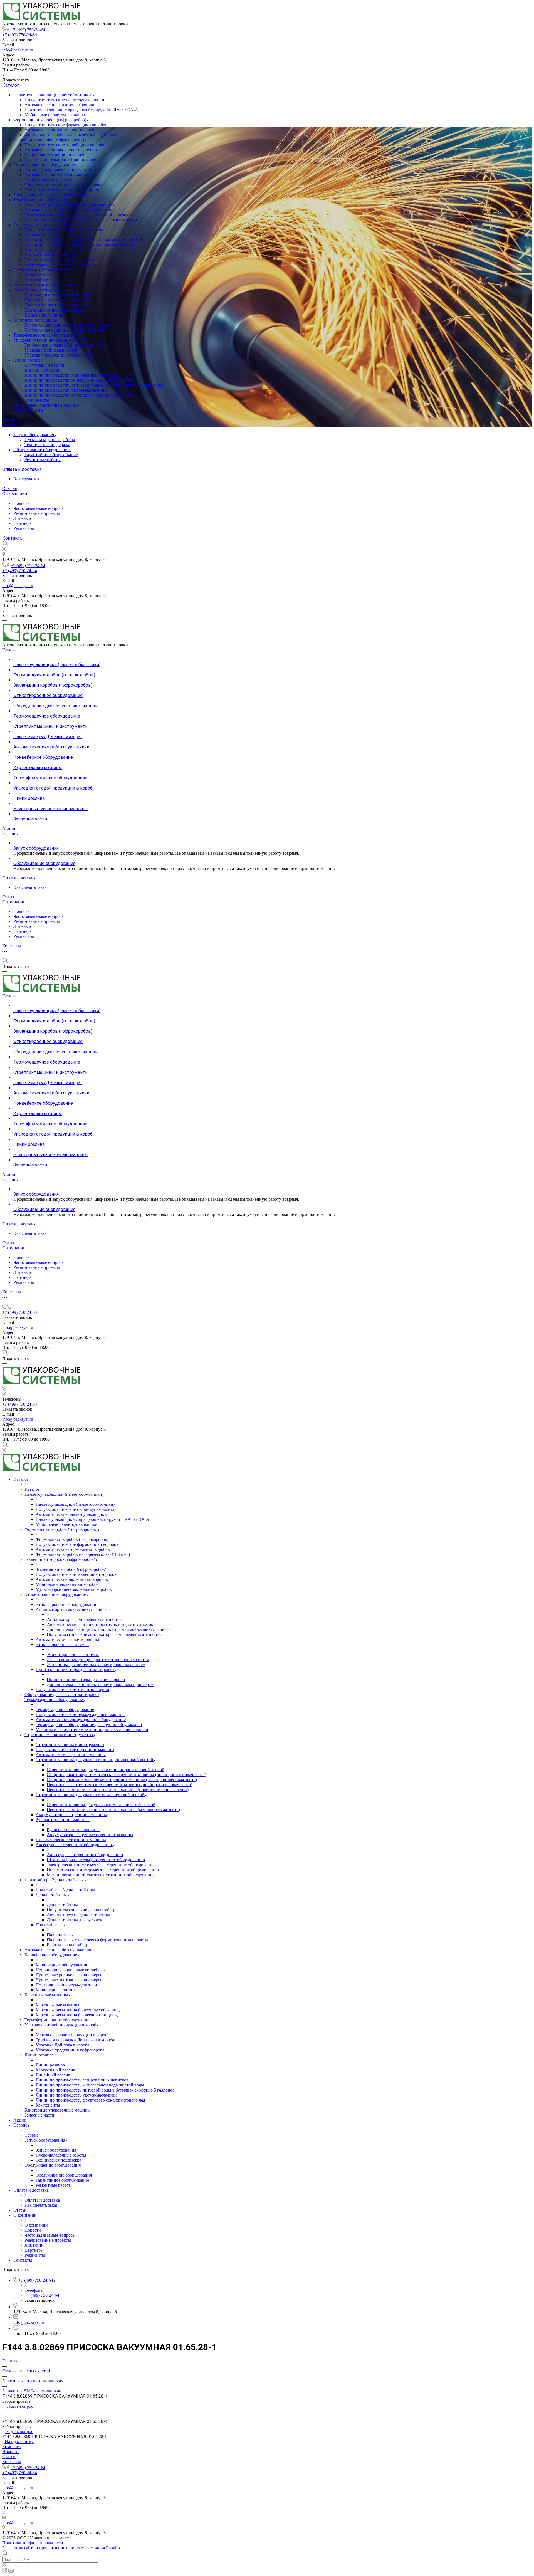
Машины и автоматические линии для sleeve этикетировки (81, 220)
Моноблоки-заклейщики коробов (56, 155)
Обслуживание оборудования (42, 450)
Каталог (11, 85)
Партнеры (23, 523)
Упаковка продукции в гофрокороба (59, 355)
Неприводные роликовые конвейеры (60, 295)
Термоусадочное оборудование (43, 200)
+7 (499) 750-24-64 (28, 30)
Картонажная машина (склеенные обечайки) (67, 325)
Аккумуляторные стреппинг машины (60, 250)
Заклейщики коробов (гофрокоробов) (49, 140)
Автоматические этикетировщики (57, 175)
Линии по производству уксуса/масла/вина (65, 390)
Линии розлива (29, 360)
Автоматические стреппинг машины (60, 235)
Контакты (13, 538)
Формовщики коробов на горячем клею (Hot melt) (72, 135)
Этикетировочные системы (50, 180)
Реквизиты (24, 528)
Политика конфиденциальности (33, 2543)
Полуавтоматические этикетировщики (61, 190)
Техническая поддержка (47, 445)
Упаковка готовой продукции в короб (50, 340)
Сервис (10, 425)
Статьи (10, 489)
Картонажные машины (36, 320)
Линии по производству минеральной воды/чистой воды (79, 380)
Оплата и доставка (22, 469)
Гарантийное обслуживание (51, 455)
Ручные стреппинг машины (51, 255)
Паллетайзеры (38, 280)
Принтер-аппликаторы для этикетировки (64, 185)
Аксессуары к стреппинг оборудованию (63, 265)
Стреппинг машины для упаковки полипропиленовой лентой (83, 240)
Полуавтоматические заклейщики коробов (65, 145)
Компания (12, 2447)
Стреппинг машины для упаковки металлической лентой (79, 245)
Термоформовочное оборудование (46, 335)
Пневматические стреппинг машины (60, 260)
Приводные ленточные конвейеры (57, 305)
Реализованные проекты (37, 513)
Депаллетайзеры (40, 275)
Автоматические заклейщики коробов (61, 150)
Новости (22, 503)
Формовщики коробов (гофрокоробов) (50, 120)
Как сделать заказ (30, 479)
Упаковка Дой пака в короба (51, 350)
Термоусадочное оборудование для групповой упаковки (78, 215)
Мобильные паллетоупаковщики (55, 115)
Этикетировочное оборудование (45, 165)
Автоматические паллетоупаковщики (60, 105)
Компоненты (37, 400)
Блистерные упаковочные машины (46, 405)
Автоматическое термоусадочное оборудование (70, 210)
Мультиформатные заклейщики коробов (63, 160)
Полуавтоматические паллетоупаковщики (64, 100)
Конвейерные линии (44, 315)
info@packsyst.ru (18, 50)
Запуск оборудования (34, 435)
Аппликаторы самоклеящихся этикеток (62, 170)
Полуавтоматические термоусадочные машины (69, 205)
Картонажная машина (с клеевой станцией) (66, 330)
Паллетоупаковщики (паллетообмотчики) (53, 95)
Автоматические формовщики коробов (62, 130)
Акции (9, 420)
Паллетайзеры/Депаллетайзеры (44, 270)
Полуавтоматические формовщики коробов (66, 125)
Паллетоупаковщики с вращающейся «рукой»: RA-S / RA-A (81, 110)
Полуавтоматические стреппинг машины (64, 230)
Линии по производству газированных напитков (71, 375)
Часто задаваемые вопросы (39, 508)
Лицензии (23, 518)
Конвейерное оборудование (40, 290)
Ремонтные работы (43, 460)
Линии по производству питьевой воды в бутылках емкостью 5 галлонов (94, 385)
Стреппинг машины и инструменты (48, 225)
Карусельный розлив (44, 365)
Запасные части (28, 410)
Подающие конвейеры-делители (55, 310)
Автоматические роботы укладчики (47, 285)
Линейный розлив (42, 370)
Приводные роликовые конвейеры (57, 300)
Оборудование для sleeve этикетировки (51, 195)
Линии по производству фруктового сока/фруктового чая (79, 395)
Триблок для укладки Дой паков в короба (64, 345)
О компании (15, 494)
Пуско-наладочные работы (50, 440)
